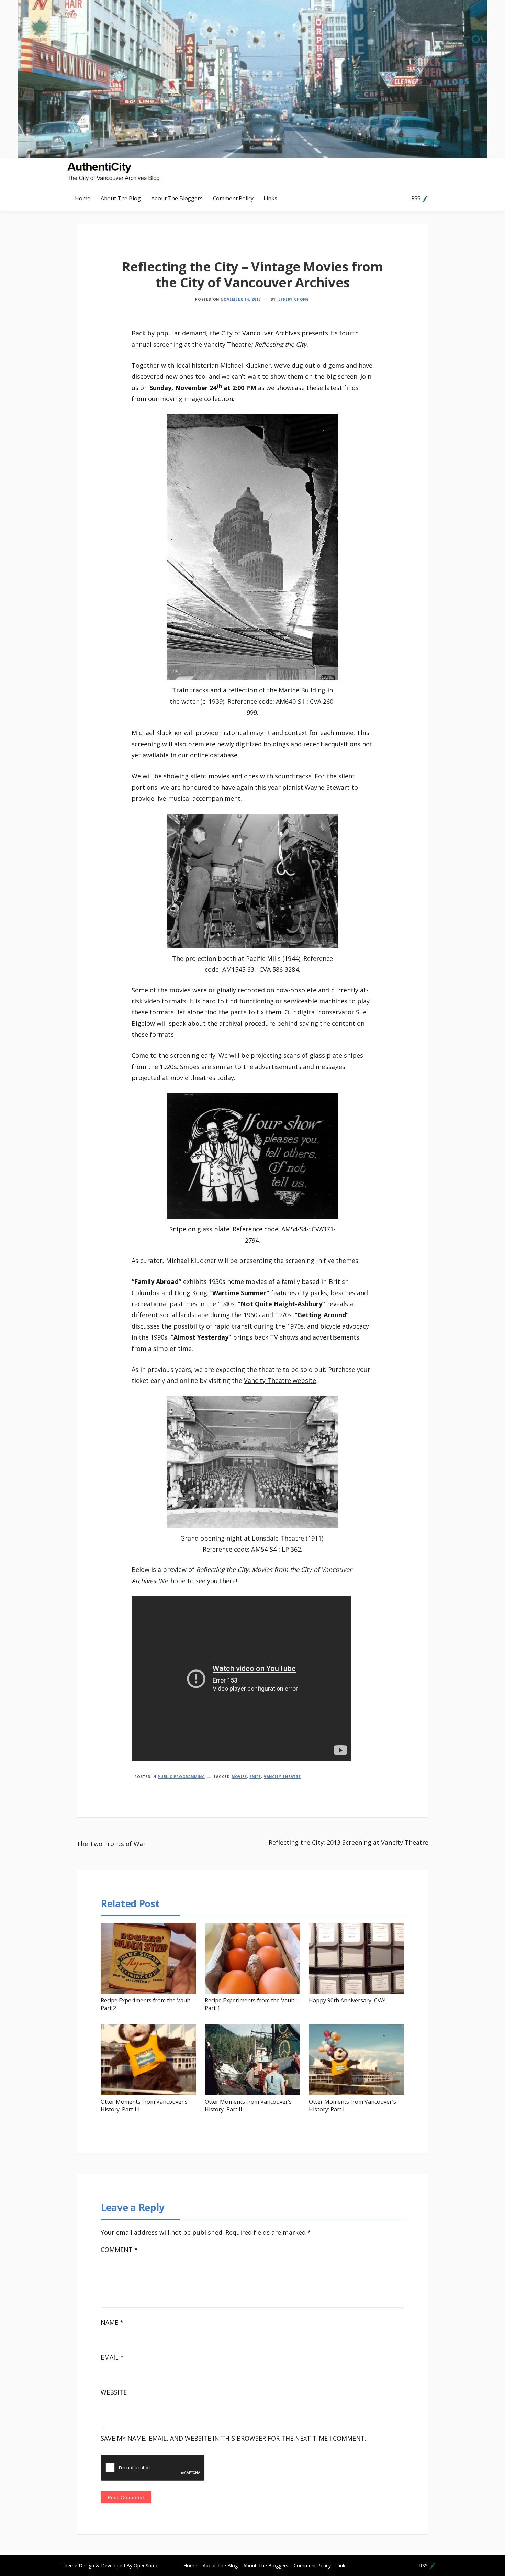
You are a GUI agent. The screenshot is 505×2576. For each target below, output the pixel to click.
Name (112, 2322)
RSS (417, 198)
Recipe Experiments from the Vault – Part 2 (148, 2004)
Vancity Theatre (227, 344)
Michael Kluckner (245, 365)
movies (239, 1777)
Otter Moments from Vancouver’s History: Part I (352, 2106)
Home (82, 198)
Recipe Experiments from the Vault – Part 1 (252, 2004)
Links (270, 198)
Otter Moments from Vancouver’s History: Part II (248, 2106)
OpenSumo (146, 2566)
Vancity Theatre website (280, 1380)
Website (114, 2392)
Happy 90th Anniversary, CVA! (347, 2000)
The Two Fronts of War (111, 1844)
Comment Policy (233, 198)
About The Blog (121, 198)
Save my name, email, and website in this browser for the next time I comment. (233, 2438)
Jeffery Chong (293, 299)
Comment (119, 2250)
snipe (255, 1777)
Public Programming (181, 1777)
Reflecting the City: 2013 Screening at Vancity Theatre (349, 1842)
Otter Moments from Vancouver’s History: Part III (144, 2106)
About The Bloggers (177, 198)
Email (112, 2357)
